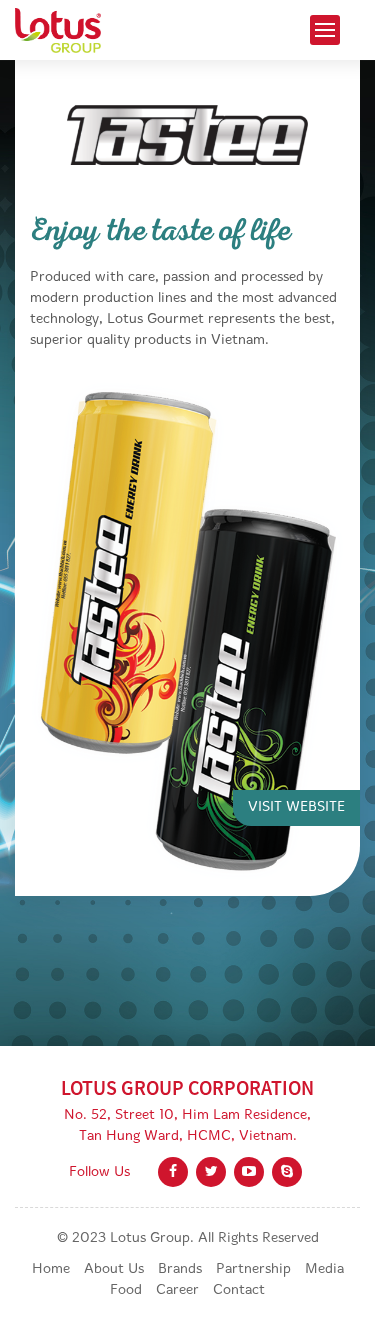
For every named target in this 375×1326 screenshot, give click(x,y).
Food (126, 1290)
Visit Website (296, 807)
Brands (180, 1269)
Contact (239, 1290)
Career (177, 1290)
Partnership (253, 1269)
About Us (114, 1269)
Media (324, 1269)
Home (51, 1269)
